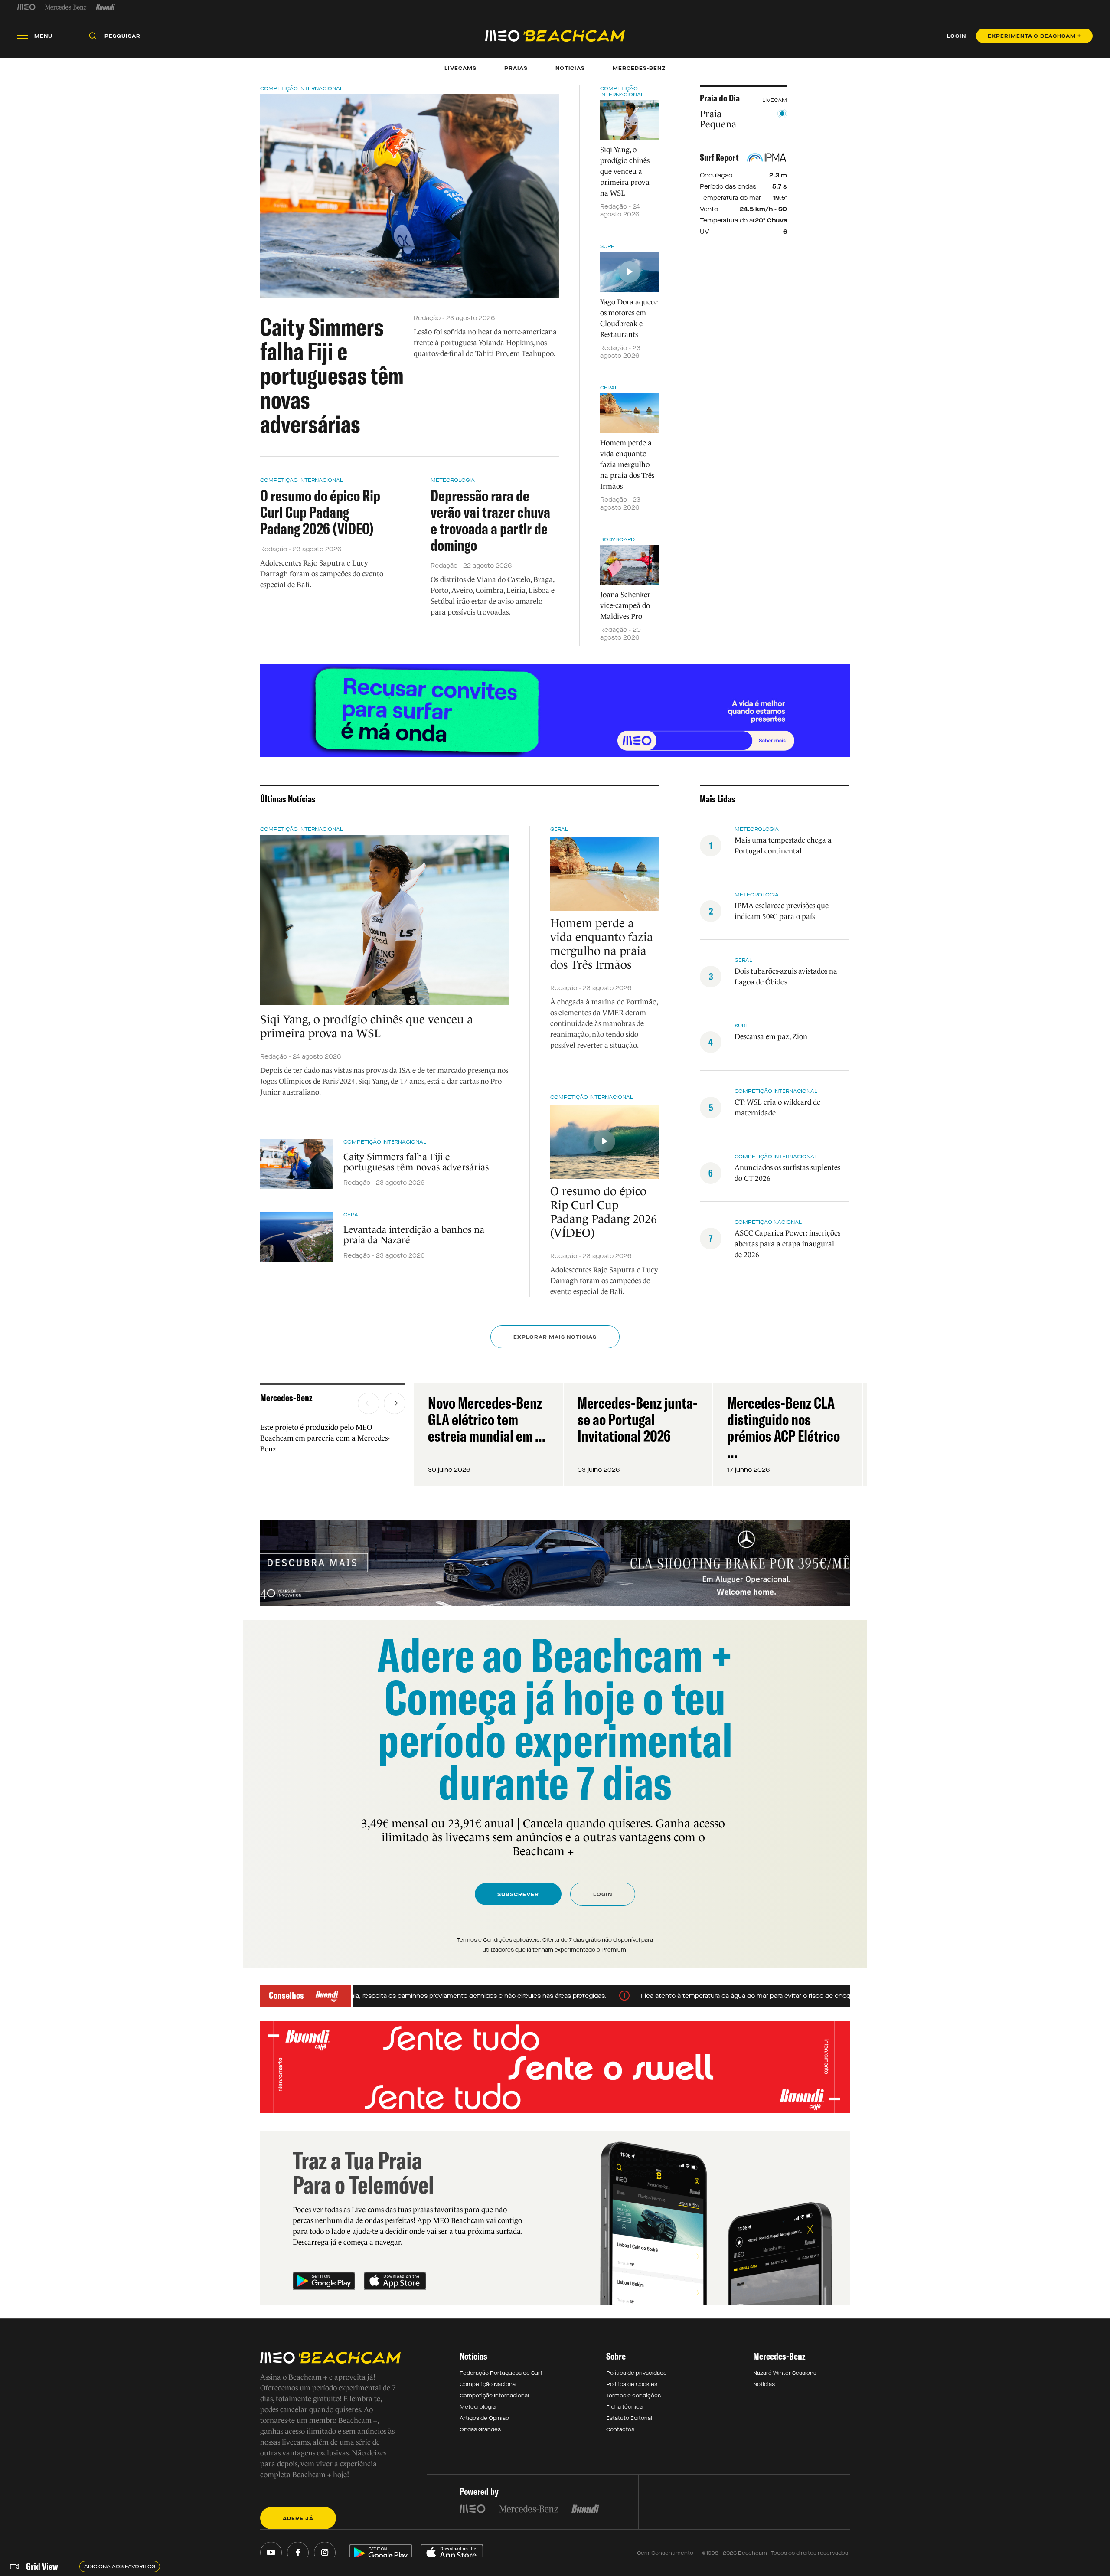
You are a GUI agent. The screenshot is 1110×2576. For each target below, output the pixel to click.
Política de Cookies (632, 2384)
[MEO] (26, 7)
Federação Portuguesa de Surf (501, 2373)
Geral (609, 388)
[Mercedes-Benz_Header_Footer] (66, 7)
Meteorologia (453, 480)
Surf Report (719, 157)
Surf (607, 246)
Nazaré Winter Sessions (785, 2373)
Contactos (620, 2429)
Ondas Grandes (480, 2429)
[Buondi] (106, 7)
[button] (369, 1403)
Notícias (764, 2384)
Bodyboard (617, 539)
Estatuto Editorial (629, 2418)
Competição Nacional (768, 1222)
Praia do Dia (720, 98)
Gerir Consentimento (665, 2553)
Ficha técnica (624, 2407)
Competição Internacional (302, 88)
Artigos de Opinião (484, 2418)
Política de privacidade (637, 2373)
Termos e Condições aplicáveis (498, 1940)
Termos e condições (633, 2396)
